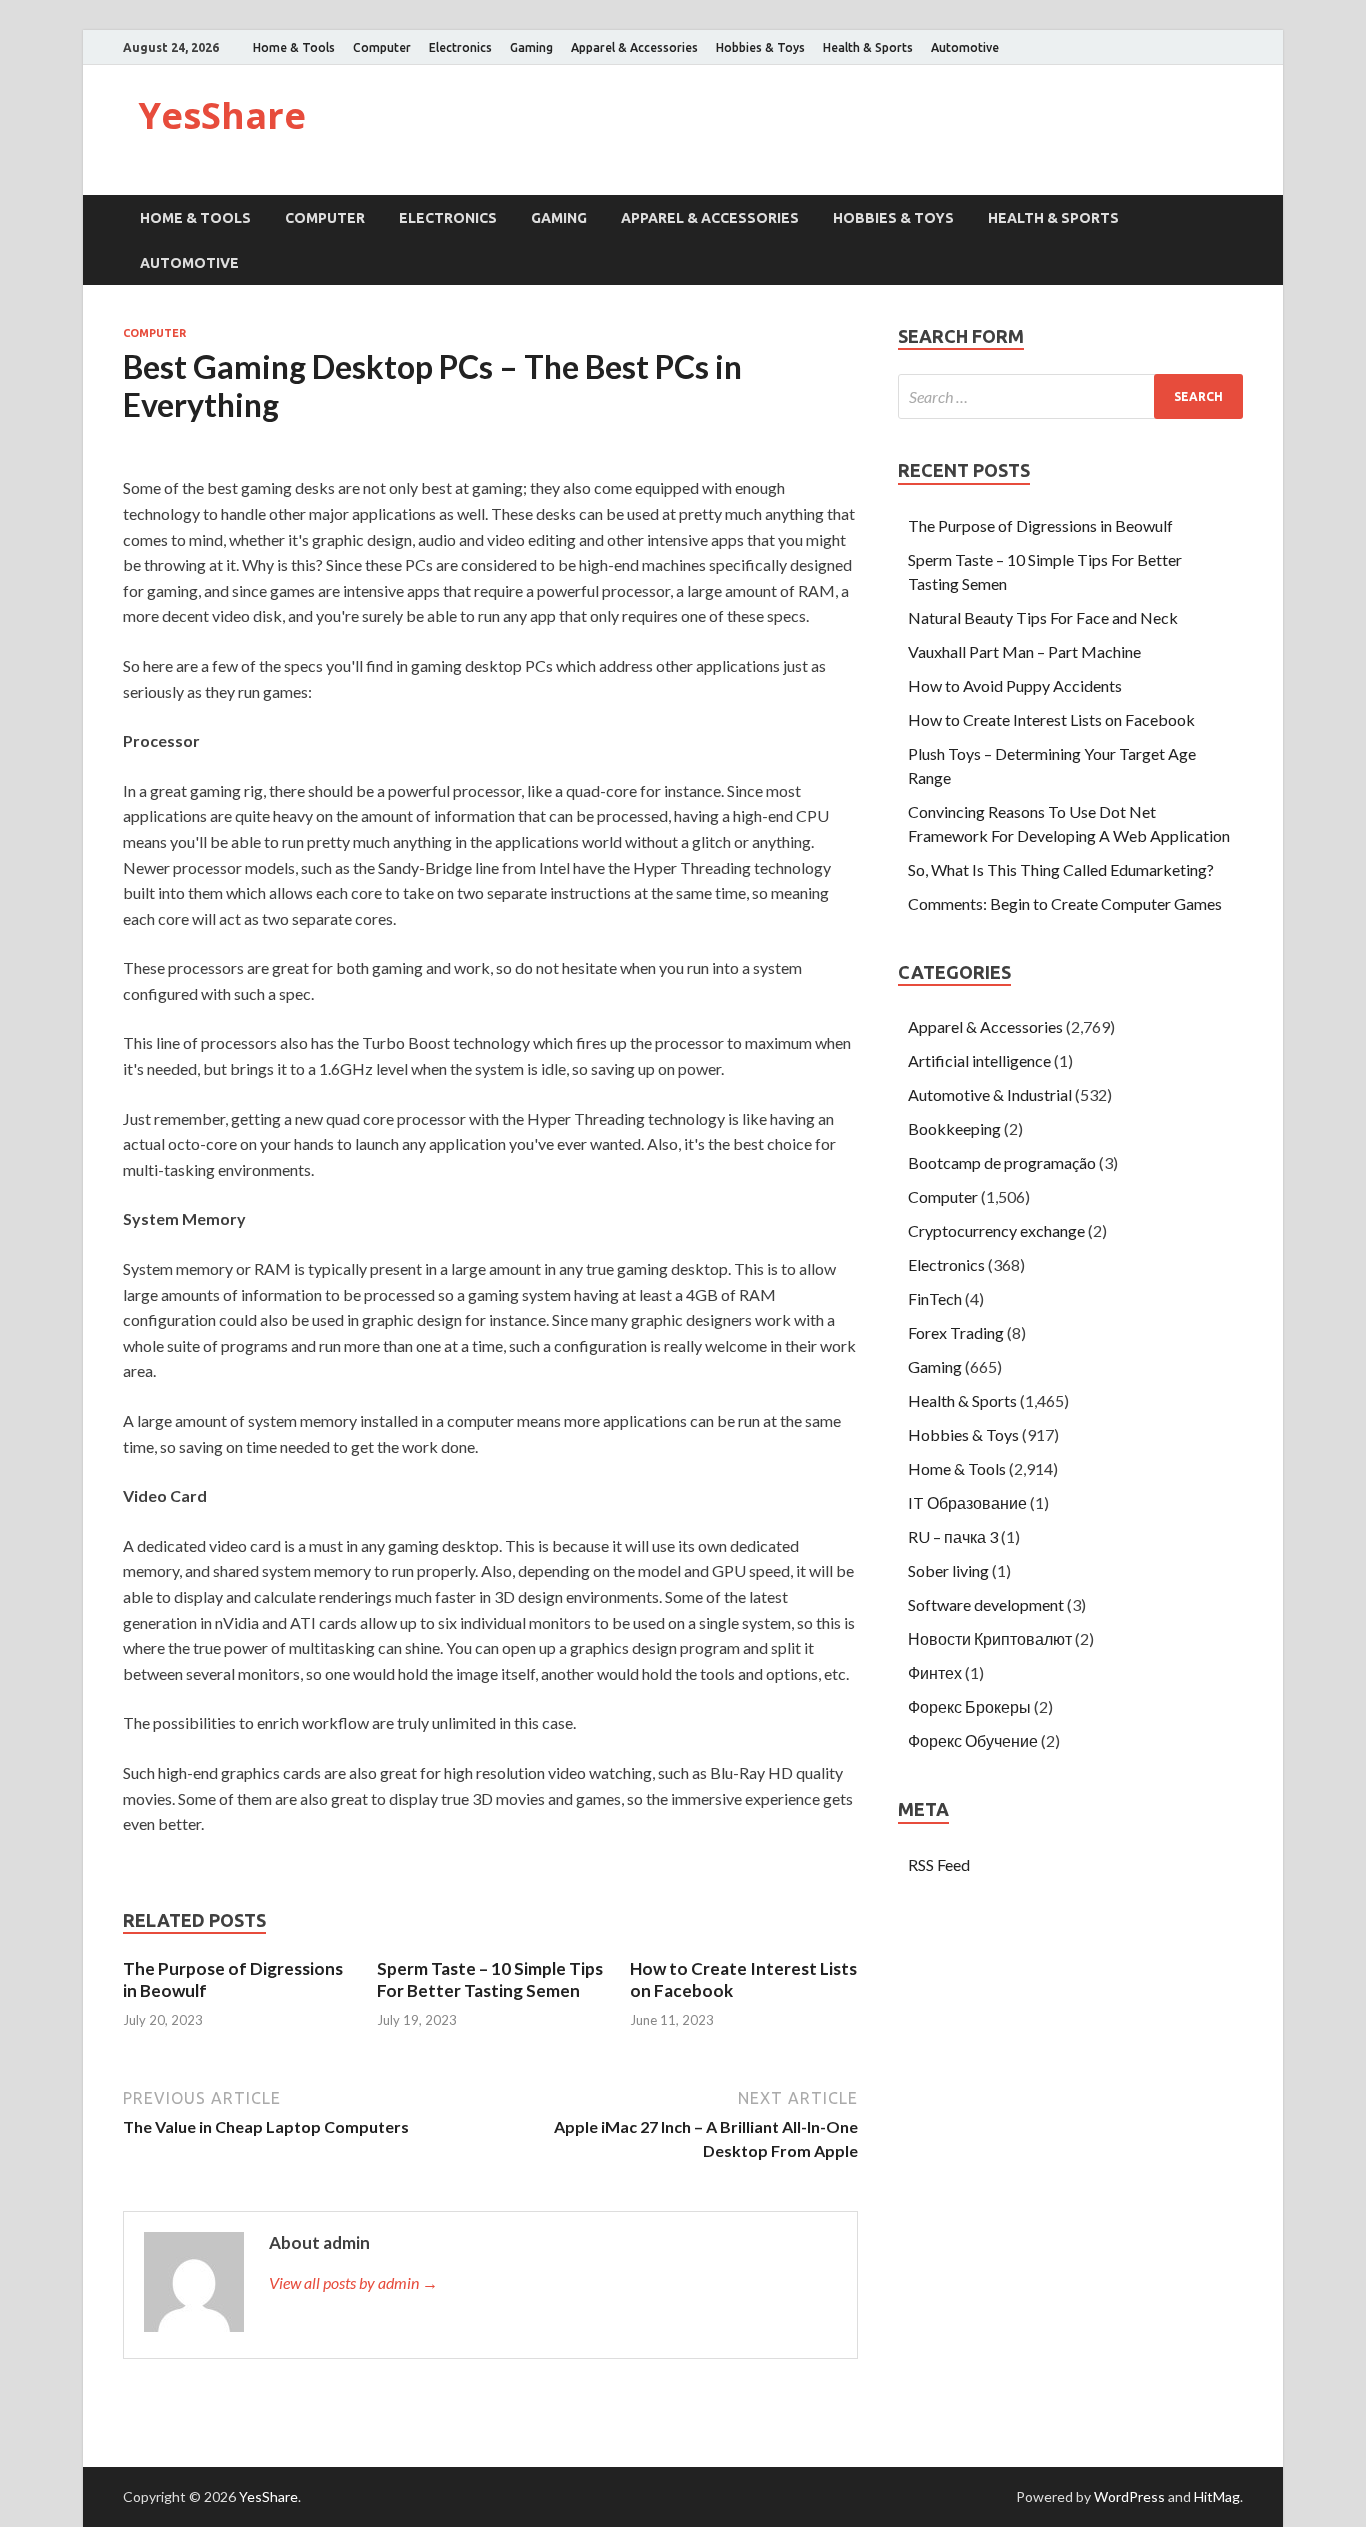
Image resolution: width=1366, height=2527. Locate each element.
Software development (986, 1604)
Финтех (935, 1672)
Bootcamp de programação (1002, 1162)
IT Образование (967, 1502)
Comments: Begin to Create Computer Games (1065, 903)
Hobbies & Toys (760, 47)
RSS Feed (939, 1864)
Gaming (531, 47)
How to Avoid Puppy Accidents (1015, 685)
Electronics (460, 47)
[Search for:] (1070, 396)
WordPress (1129, 2496)
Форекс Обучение (973, 1740)
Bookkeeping (954, 1128)
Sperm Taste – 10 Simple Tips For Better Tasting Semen (490, 1979)
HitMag (1217, 2496)
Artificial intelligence (979, 1060)
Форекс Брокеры (969, 1706)
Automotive (965, 47)
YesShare (222, 115)
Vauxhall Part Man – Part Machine (1024, 651)
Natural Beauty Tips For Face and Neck (1043, 617)
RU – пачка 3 (953, 1536)
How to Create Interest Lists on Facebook (1051, 719)
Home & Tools (294, 47)
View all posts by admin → (353, 2282)
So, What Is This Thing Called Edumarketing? (1061, 869)
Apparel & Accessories (634, 47)
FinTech (935, 1298)
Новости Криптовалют (990, 1638)
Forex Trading (956, 1332)
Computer (382, 47)
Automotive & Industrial (990, 1094)
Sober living (948, 1570)
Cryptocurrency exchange (996, 1230)
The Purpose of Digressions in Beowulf (1040, 525)
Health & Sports (868, 47)
